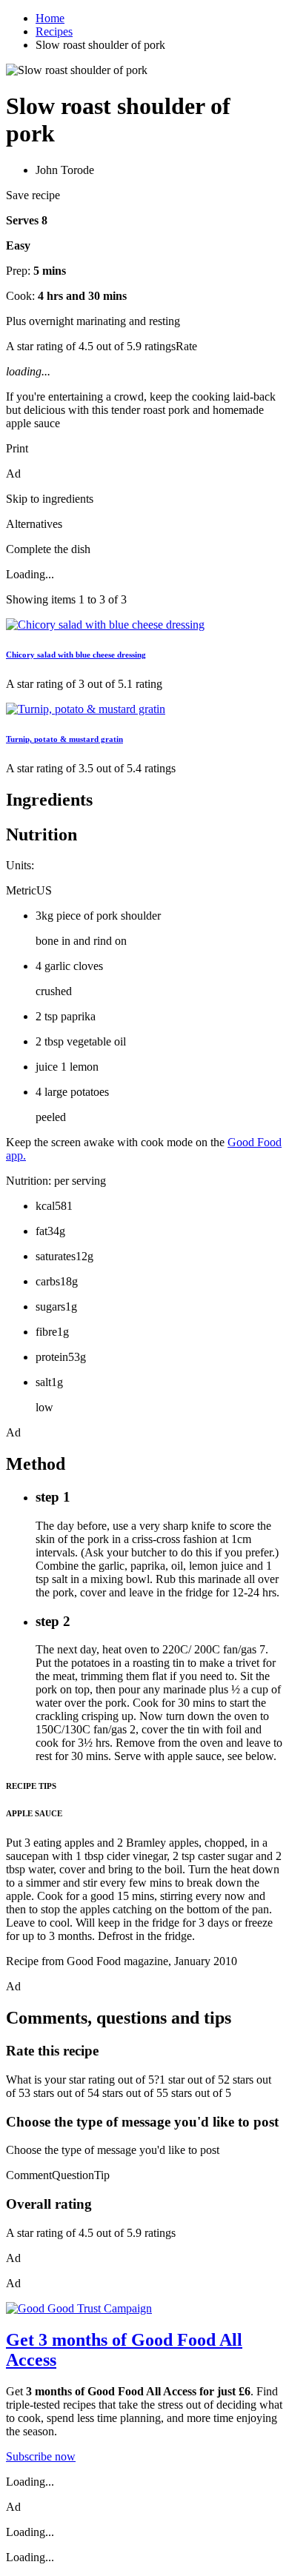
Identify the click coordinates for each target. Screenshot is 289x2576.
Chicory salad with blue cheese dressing (76, 655)
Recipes (54, 31)
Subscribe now (41, 2456)
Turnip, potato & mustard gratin (64, 739)
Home (50, 18)
